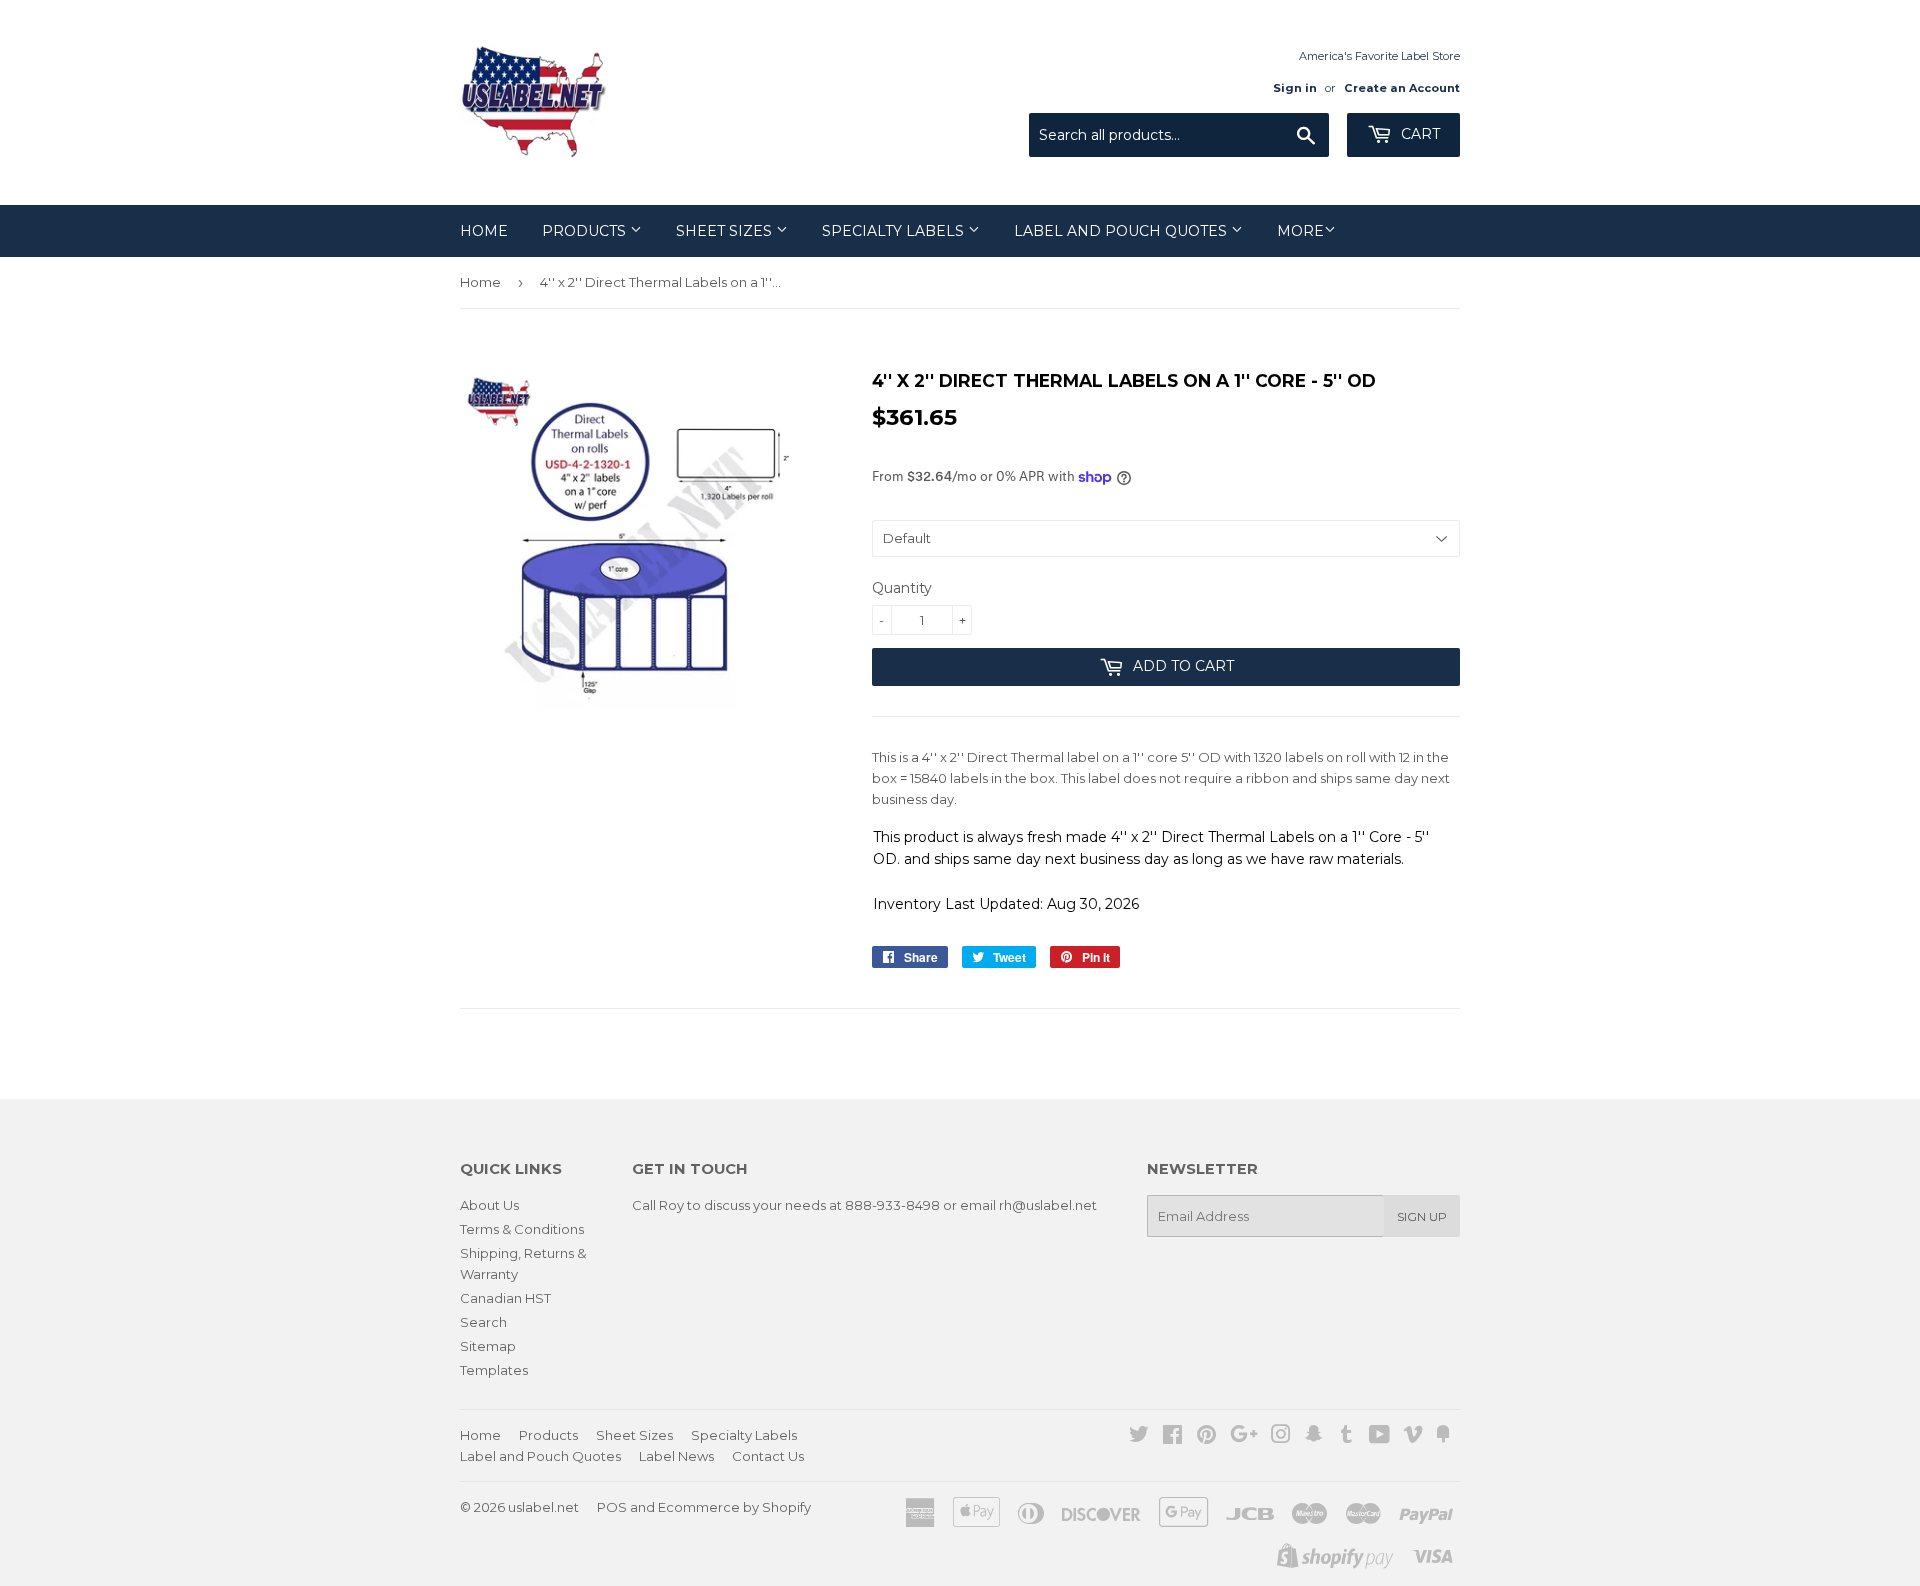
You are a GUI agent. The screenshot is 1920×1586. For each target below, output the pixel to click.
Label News (676, 1456)
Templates (494, 1370)
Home (484, 231)
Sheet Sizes (726, 231)
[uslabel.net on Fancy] (1443, 1437)
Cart (1418, 134)
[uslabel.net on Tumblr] (1346, 1437)
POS (612, 1507)
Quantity (902, 588)
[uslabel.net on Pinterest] (1206, 1437)
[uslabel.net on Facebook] (1172, 1437)
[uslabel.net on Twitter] (1139, 1437)
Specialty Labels (895, 231)
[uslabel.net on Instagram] (1281, 1437)
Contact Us (768, 1456)
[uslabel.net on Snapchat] (1314, 1437)
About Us (489, 1205)
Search (483, 1322)
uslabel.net (543, 1507)
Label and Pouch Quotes (1122, 231)
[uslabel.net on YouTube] (1379, 1437)
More (1300, 231)
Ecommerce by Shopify (734, 1507)
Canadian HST (505, 1298)
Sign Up (1422, 1216)
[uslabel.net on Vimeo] (1413, 1437)
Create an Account (1402, 88)
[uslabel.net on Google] (1244, 1437)
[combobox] (1179, 135)
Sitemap (488, 1346)
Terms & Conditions (522, 1229)
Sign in (1295, 88)
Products (586, 231)
